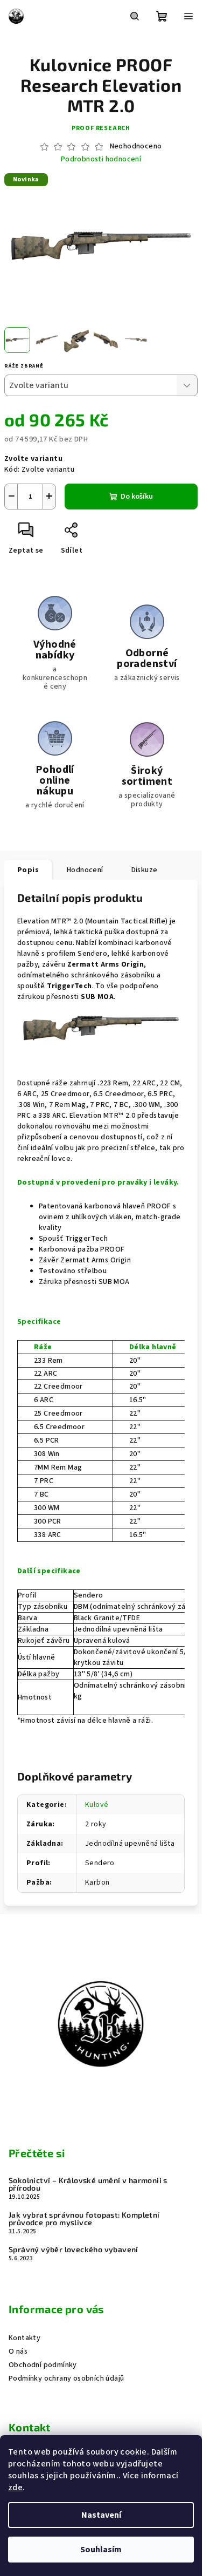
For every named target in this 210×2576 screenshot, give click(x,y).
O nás (18, 2351)
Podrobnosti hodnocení (101, 159)
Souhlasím (101, 2550)
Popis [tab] (28, 870)
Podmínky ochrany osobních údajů (66, 2378)
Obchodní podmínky (43, 2365)
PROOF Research (101, 128)
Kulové (97, 1805)
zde (15, 2487)
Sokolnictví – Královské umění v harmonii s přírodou (88, 2184)
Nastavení (101, 2515)
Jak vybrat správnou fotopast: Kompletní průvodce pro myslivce (84, 2219)
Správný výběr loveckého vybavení (73, 2249)
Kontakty (24, 2338)
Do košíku (137, 497)
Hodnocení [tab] (85, 870)
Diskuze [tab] (145, 870)
